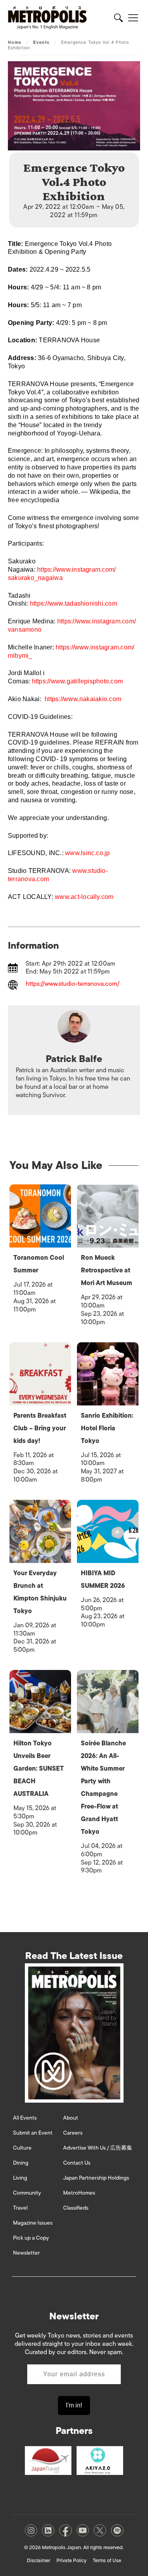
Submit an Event (33, 2133)
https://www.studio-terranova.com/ (73, 984)
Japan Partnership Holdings (96, 2178)
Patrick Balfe (74, 1059)
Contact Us (77, 2163)
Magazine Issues (33, 2223)
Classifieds (76, 2208)
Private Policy (71, 2560)
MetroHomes (79, 2193)
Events (41, 42)
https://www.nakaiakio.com (83, 699)
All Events (25, 2118)
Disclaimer (38, 2560)
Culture (22, 2148)
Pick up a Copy (31, 2238)
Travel (20, 2208)
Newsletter (26, 2253)
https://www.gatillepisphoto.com (77, 681)
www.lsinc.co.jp (88, 853)
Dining (21, 2163)
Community (27, 2193)
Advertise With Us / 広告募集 (98, 2148)
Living (20, 2178)
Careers (73, 2133)
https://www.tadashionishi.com (74, 603)
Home (15, 42)
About (71, 2118)
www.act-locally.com (84, 897)
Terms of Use (107, 2560)
